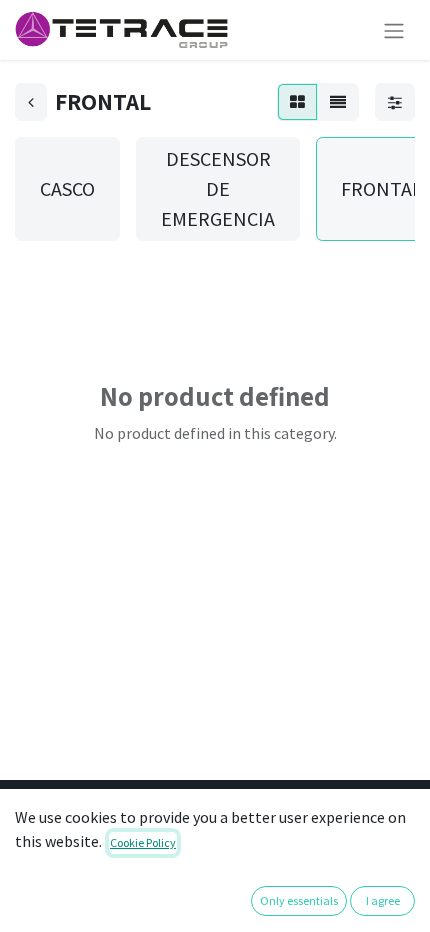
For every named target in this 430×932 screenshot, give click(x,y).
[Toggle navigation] (394, 30)
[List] (338, 102)
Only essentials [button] (299, 900)
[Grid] (297, 102)
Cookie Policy (143, 842)
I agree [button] (383, 900)
